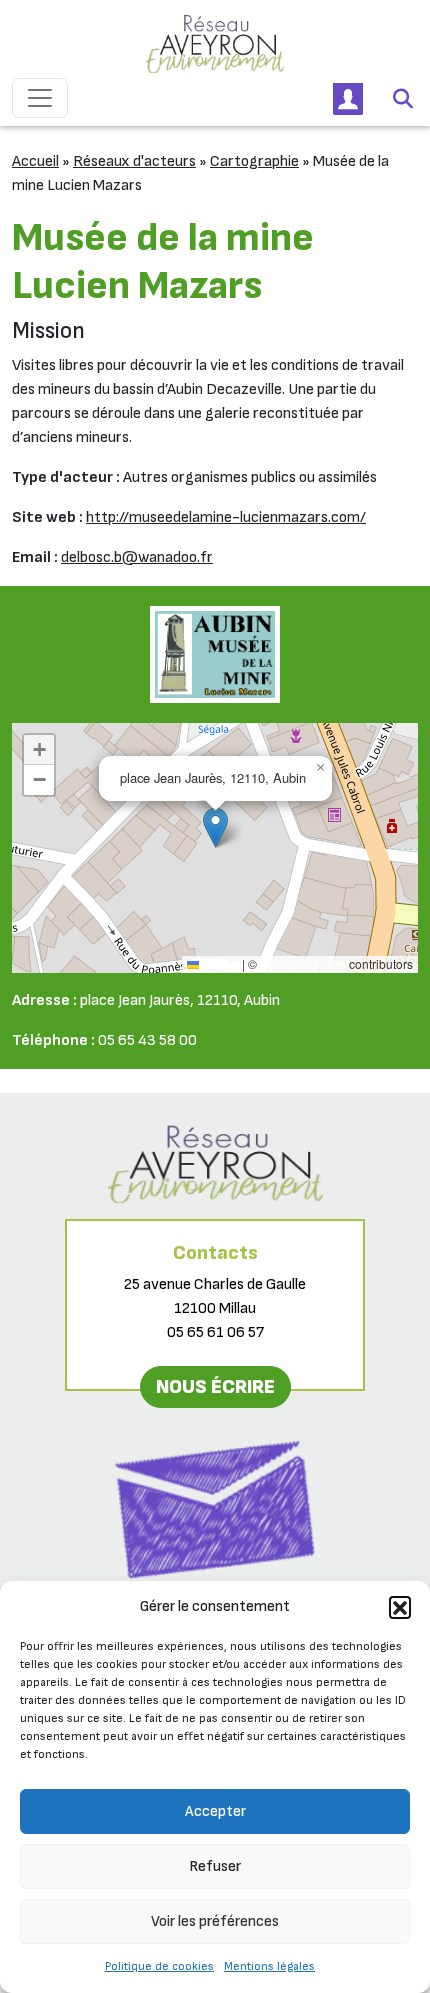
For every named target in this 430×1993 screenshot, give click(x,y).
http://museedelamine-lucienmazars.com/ (226, 517)
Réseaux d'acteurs (134, 161)
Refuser (215, 1866)
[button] (400, 1607)
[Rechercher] (403, 98)
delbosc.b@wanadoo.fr (137, 557)
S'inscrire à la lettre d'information (215, 1604)
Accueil (35, 161)
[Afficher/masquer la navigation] (40, 98)
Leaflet (219, 963)
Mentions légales (269, 1966)
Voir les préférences (215, 1921)
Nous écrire (215, 1387)
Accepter (215, 1811)
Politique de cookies (159, 1966)
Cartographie (254, 161)
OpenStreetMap (303, 963)
